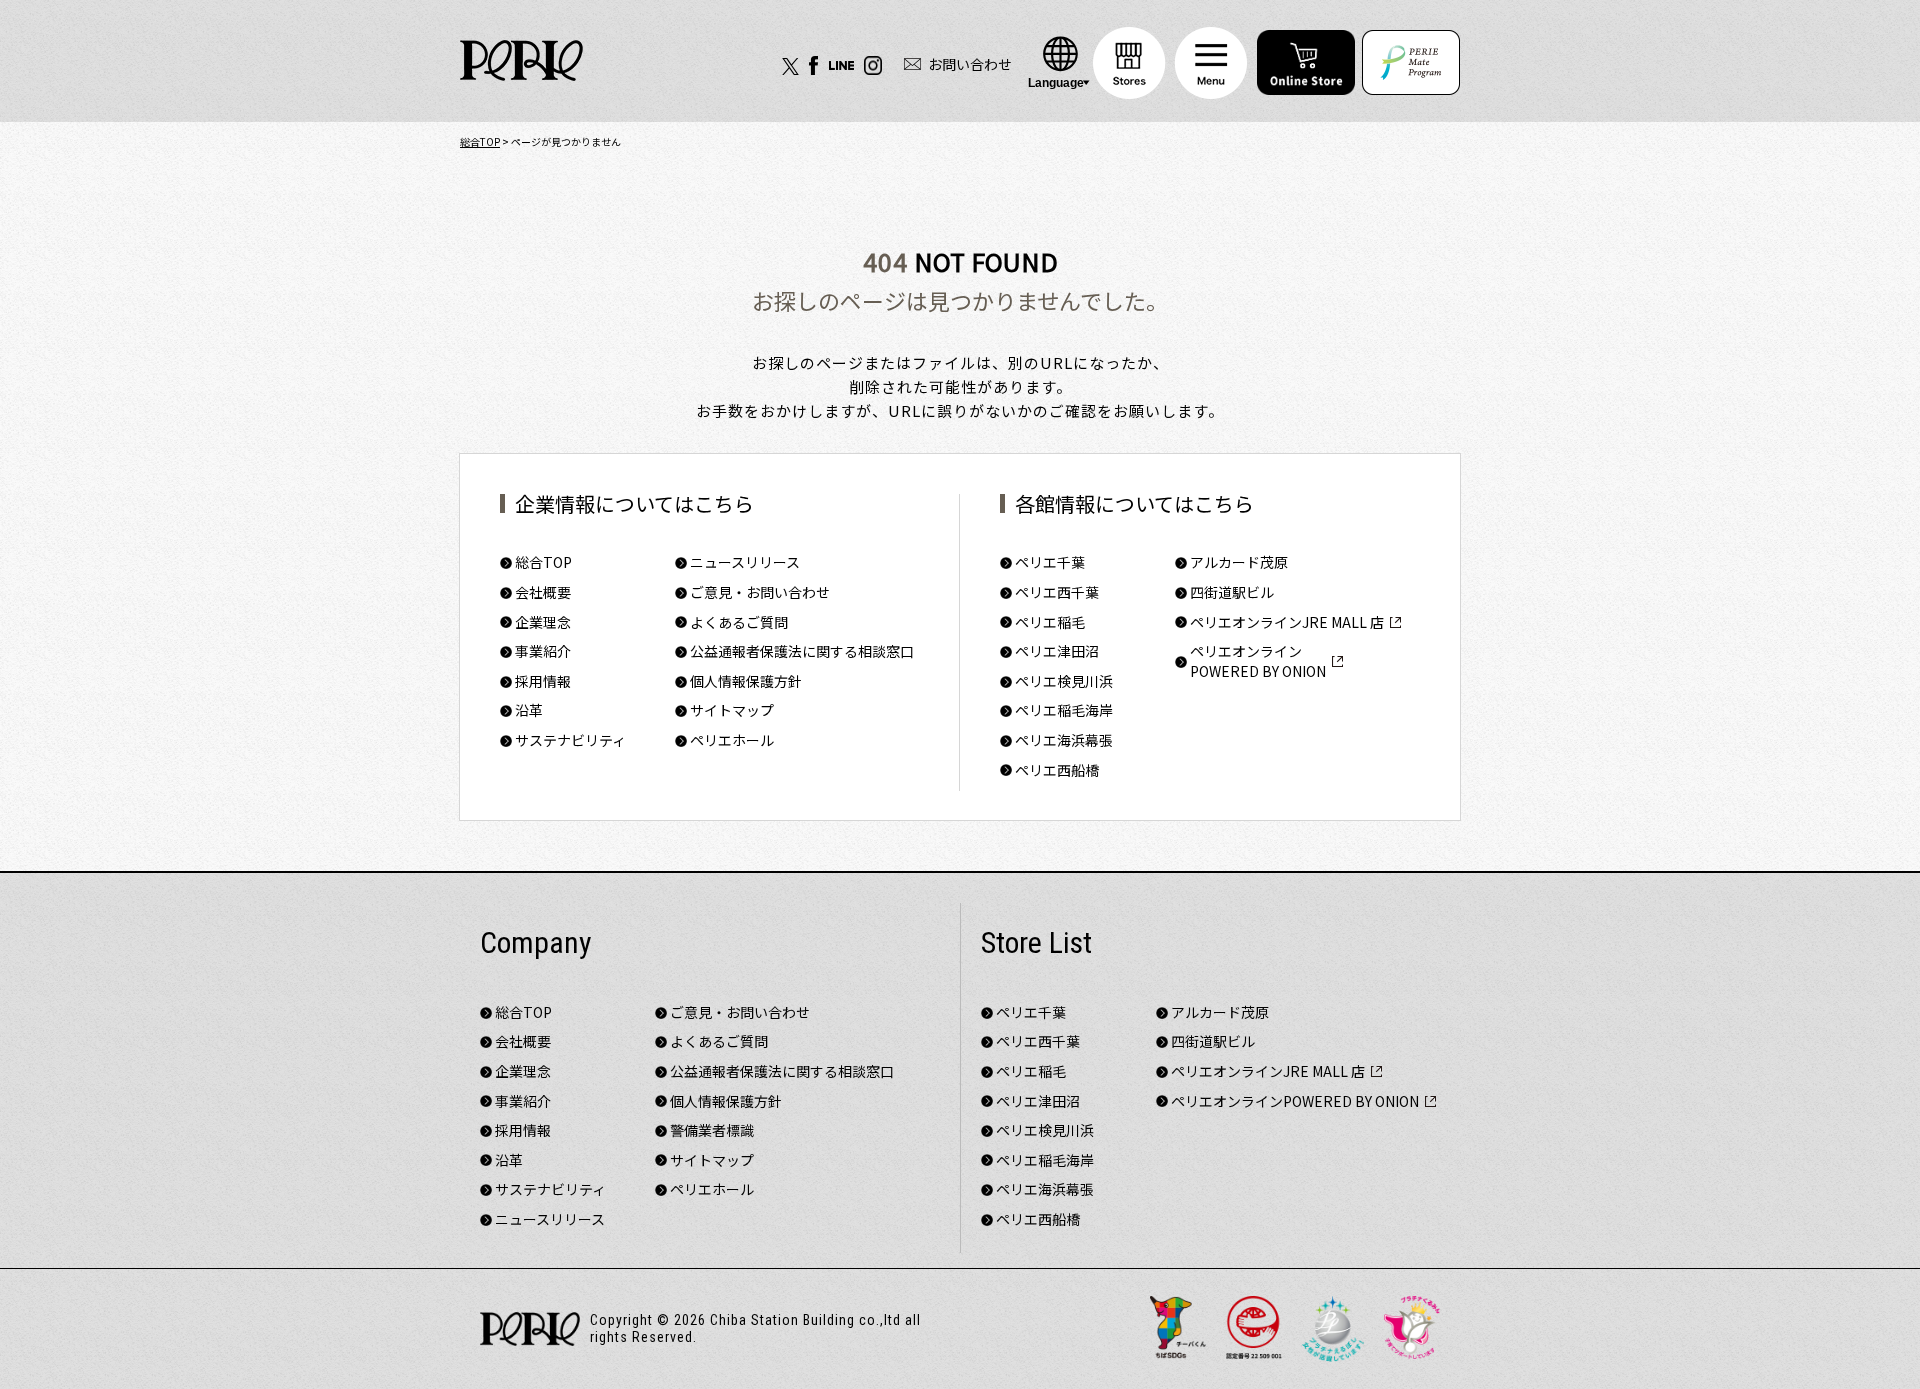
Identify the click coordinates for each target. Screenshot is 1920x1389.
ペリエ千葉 (1031, 1012)
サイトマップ (712, 1160)
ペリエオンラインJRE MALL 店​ (1287, 622)
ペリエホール (732, 740)
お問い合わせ (970, 64)
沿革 (509, 1160)
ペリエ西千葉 (1038, 1041)
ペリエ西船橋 (1057, 770)
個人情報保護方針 (726, 1101)
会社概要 (523, 1041)
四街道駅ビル (1232, 592)
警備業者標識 (712, 1130)
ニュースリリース (550, 1219)
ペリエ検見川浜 (1045, 1130)
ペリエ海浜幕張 (1045, 1189)
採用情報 (523, 1130)
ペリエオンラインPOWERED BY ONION (1258, 661)
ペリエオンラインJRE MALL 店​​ (1268, 1071)
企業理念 (523, 1071)
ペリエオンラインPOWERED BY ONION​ (1295, 1101)
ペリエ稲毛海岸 (1045, 1160)
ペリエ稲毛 (1031, 1071)
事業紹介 (523, 1101)
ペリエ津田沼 (1038, 1101)
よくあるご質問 (739, 622)
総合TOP (480, 141)
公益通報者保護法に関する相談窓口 (782, 1071)
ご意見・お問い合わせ (740, 1012)
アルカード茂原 (1239, 562)
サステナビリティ (550, 1189)
